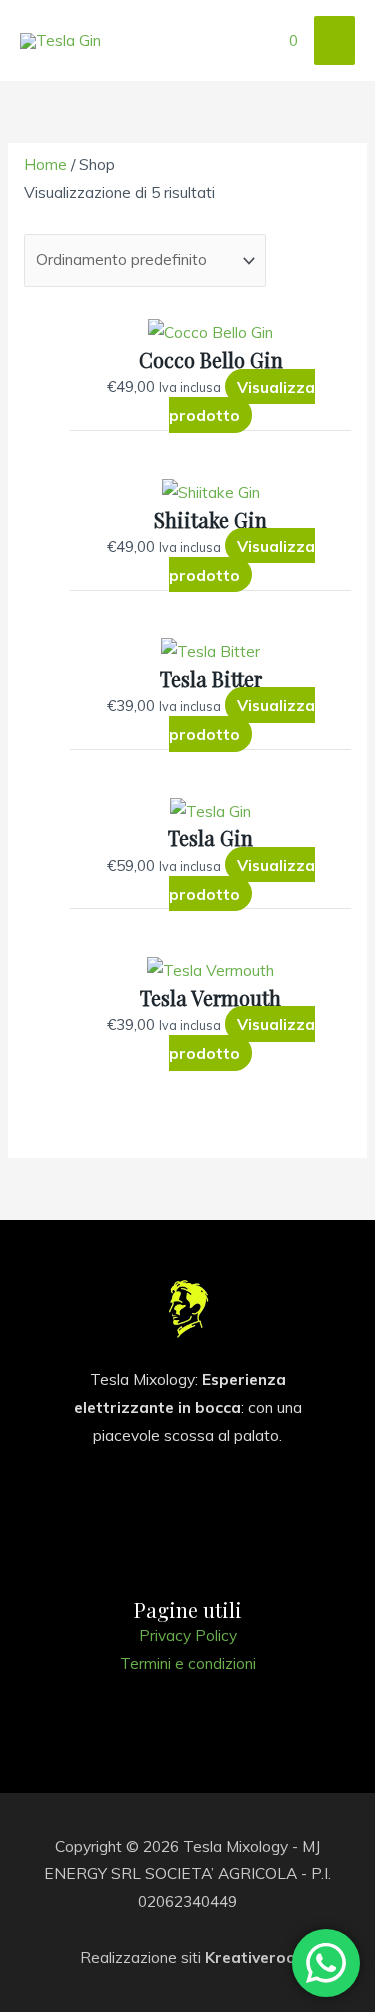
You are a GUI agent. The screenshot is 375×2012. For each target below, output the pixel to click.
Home (45, 164)
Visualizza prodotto (241, 400)
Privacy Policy (188, 1635)
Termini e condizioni (188, 1663)
